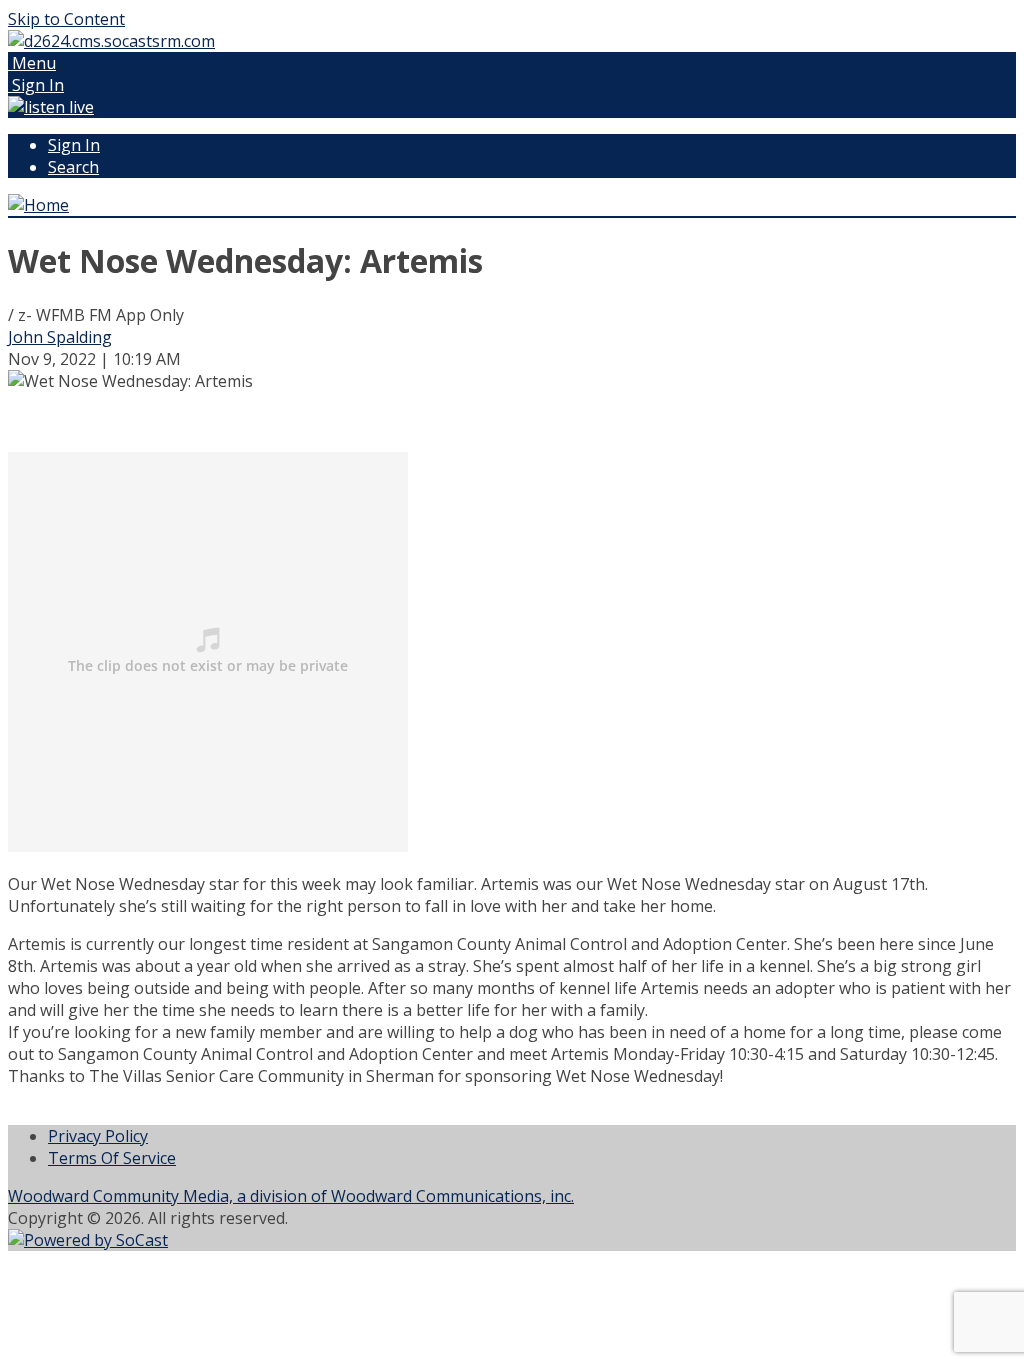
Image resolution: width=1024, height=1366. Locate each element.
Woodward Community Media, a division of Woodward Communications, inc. (291, 1196)
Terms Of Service (112, 1158)
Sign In (74, 145)
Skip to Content (66, 19)
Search (73, 167)
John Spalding (60, 337)
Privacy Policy (98, 1136)
